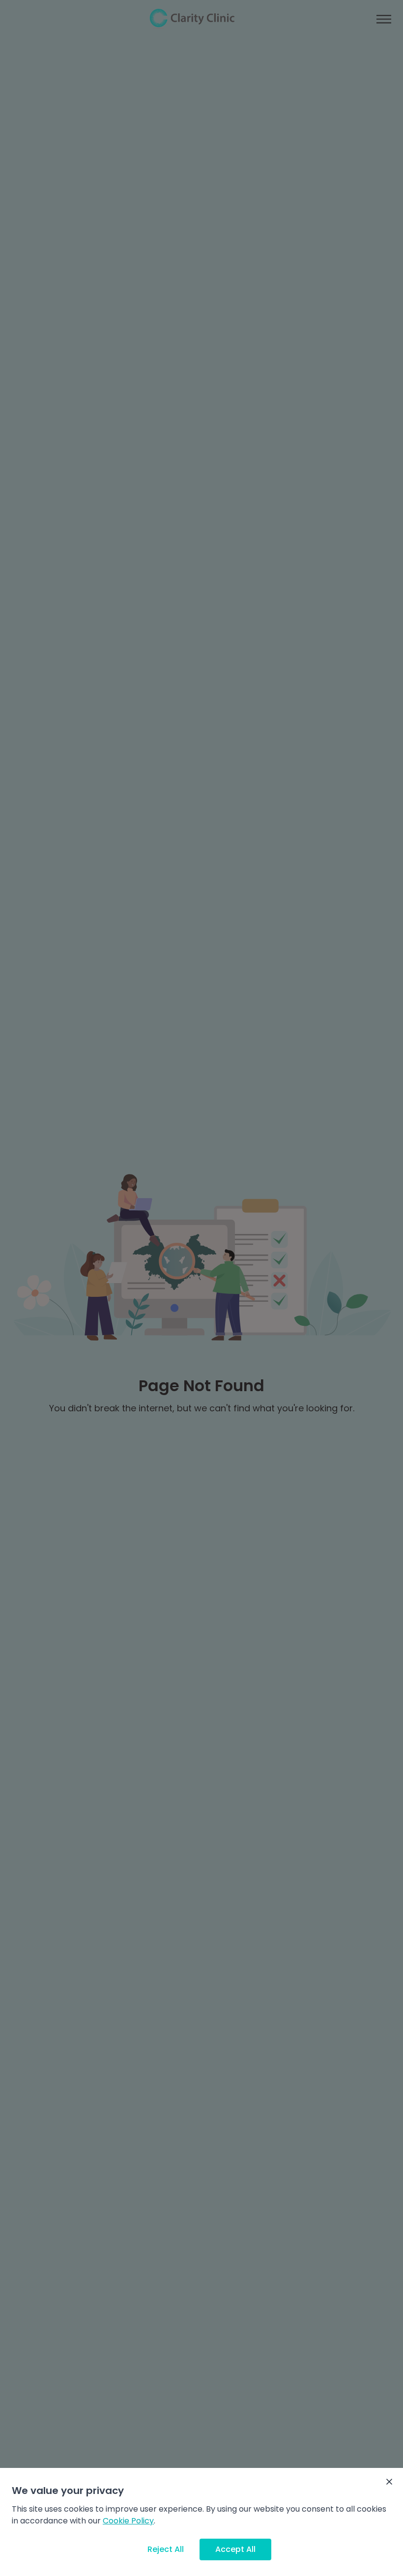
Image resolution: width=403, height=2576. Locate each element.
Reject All (166, 2549)
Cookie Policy (128, 2521)
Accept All (235, 2549)
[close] (389, 2482)
